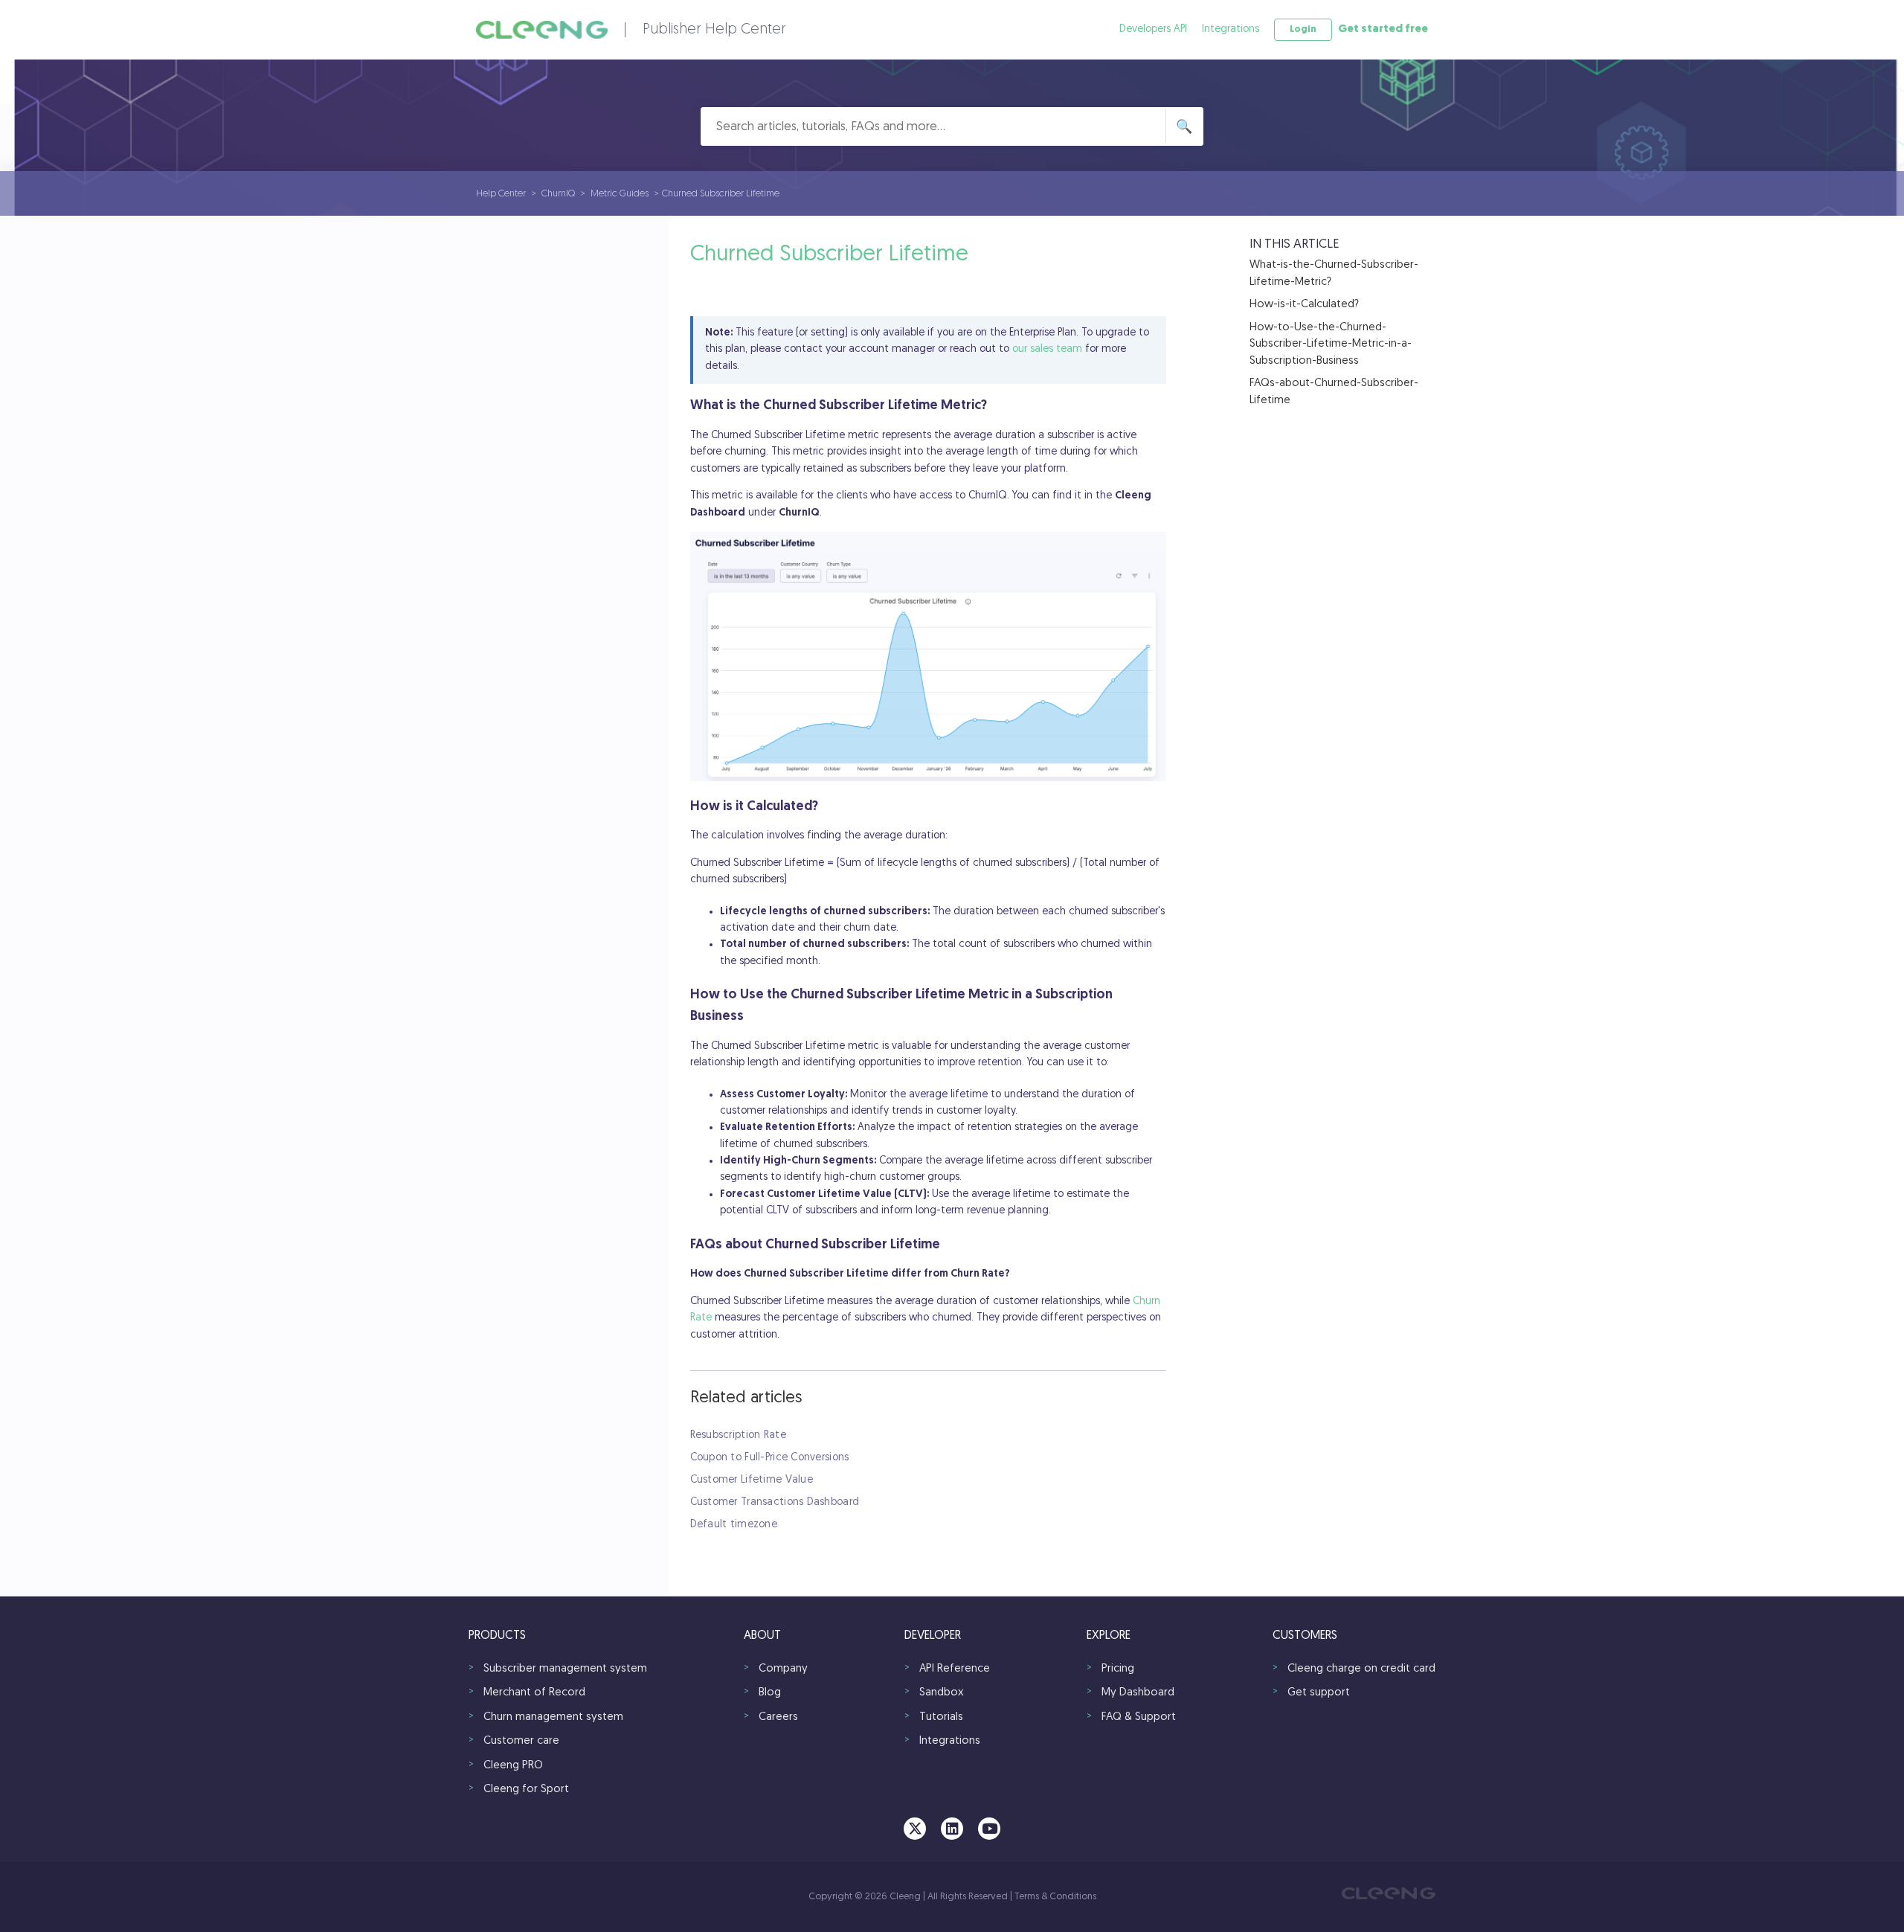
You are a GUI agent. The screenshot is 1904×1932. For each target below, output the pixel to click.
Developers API (1153, 29)
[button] (1303, 30)
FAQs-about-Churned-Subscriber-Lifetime (1334, 392)
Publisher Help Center (714, 30)
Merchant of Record (534, 1693)
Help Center (501, 194)
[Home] (542, 30)
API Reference (955, 1669)
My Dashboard (1138, 1693)
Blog (770, 1693)
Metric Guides (620, 194)
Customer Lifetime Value (752, 1480)
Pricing (1118, 1669)
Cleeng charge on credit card (1361, 1669)
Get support (1319, 1693)
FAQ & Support (1139, 1717)
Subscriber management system (565, 1669)
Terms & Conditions (1055, 1897)
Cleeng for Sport (526, 1790)
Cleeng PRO (513, 1766)
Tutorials (941, 1717)
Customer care (521, 1741)
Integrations (1231, 29)
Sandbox (942, 1693)
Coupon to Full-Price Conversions (770, 1458)
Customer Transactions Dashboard (775, 1502)
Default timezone (734, 1525)
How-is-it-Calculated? (1304, 305)
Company (783, 1669)
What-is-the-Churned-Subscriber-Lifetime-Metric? (1334, 274)
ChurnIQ (559, 194)
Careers (778, 1717)
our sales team (1047, 349)
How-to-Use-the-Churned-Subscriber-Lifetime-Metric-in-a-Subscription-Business (1331, 344)
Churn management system (553, 1717)
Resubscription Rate (738, 1435)
